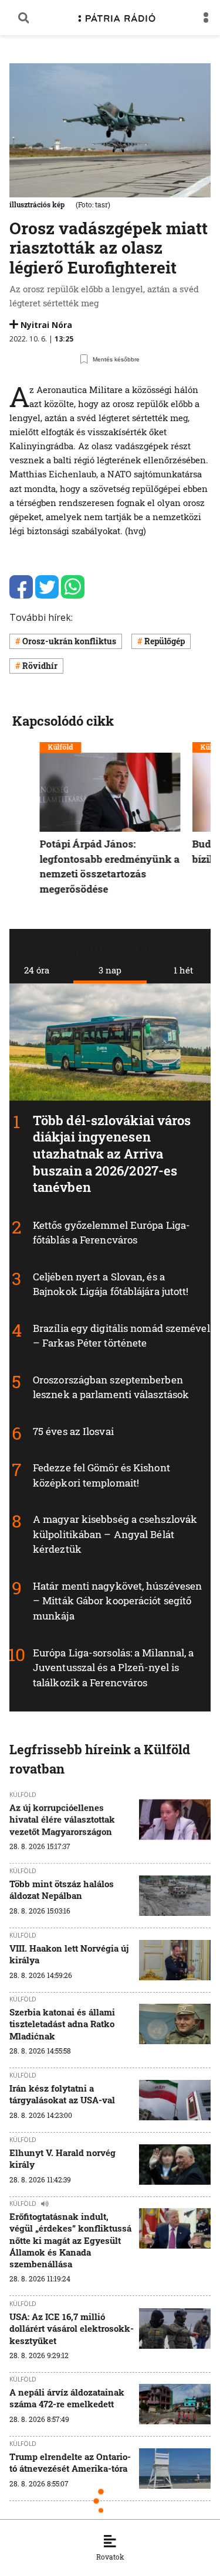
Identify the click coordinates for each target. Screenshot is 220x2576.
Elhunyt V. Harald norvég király (62, 2158)
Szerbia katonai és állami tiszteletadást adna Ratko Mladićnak (62, 2024)
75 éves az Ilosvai (73, 1431)
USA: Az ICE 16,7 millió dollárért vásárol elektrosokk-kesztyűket (72, 2329)
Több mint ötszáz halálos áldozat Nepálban (62, 1890)
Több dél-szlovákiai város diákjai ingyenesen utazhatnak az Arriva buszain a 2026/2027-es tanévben (112, 1154)
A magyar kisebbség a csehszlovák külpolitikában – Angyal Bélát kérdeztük (115, 1535)
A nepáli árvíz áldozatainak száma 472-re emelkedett (67, 2398)
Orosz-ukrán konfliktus (69, 641)
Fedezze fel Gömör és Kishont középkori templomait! (101, 1476)
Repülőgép (165, 641)
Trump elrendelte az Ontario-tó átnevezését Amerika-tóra (70, 2462)
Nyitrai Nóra (46, 325)
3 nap (110, 970)
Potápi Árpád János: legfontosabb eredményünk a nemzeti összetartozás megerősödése (110, 866)
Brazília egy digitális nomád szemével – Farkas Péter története (121, 1336)
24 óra (37, 970)
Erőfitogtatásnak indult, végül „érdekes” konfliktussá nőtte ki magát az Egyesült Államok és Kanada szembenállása (70, 2240)
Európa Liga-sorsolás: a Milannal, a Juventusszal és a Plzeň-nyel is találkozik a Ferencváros (114, 1668)
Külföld (61, 747)
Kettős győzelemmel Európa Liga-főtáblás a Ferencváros (111, 1233)
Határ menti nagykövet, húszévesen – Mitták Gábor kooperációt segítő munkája (117, 1601)
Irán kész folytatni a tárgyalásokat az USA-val (62, 2094)
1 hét (183, 970)
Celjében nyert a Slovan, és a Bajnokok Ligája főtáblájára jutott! (111, 1284)
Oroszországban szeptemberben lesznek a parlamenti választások (111, 1387)
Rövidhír (40, 666)
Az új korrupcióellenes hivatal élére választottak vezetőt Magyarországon (62, 1820)
